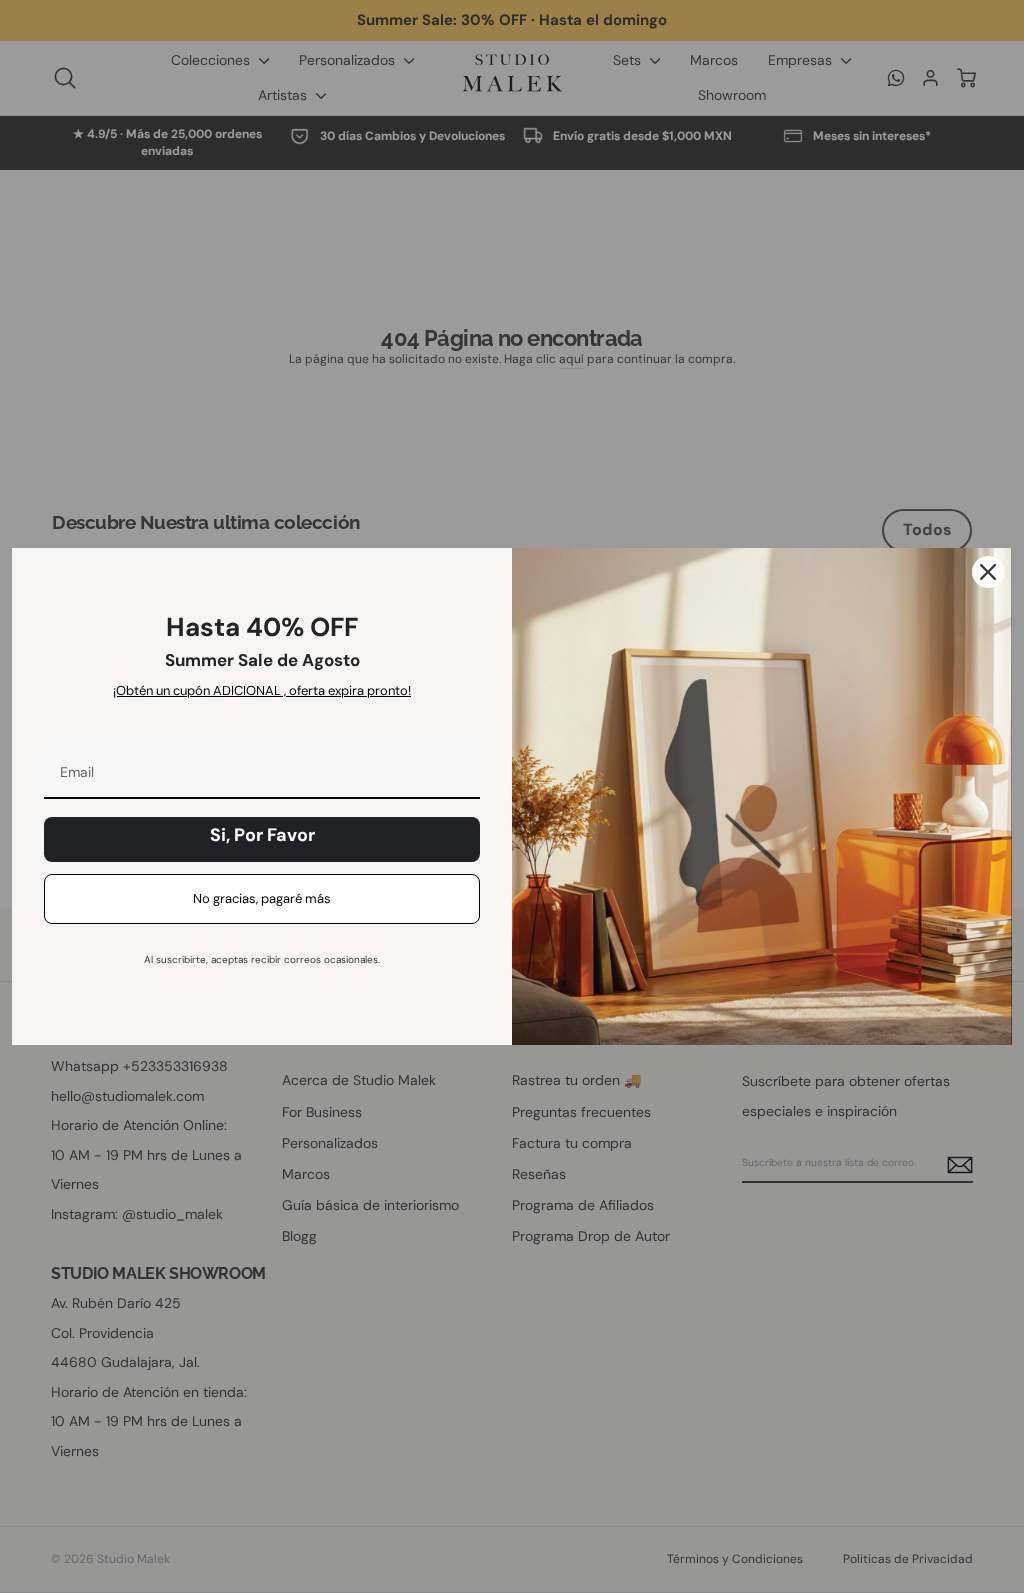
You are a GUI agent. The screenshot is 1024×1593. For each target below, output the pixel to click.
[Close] (988, 572)
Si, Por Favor (262, 835)
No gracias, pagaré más (262, 898)
